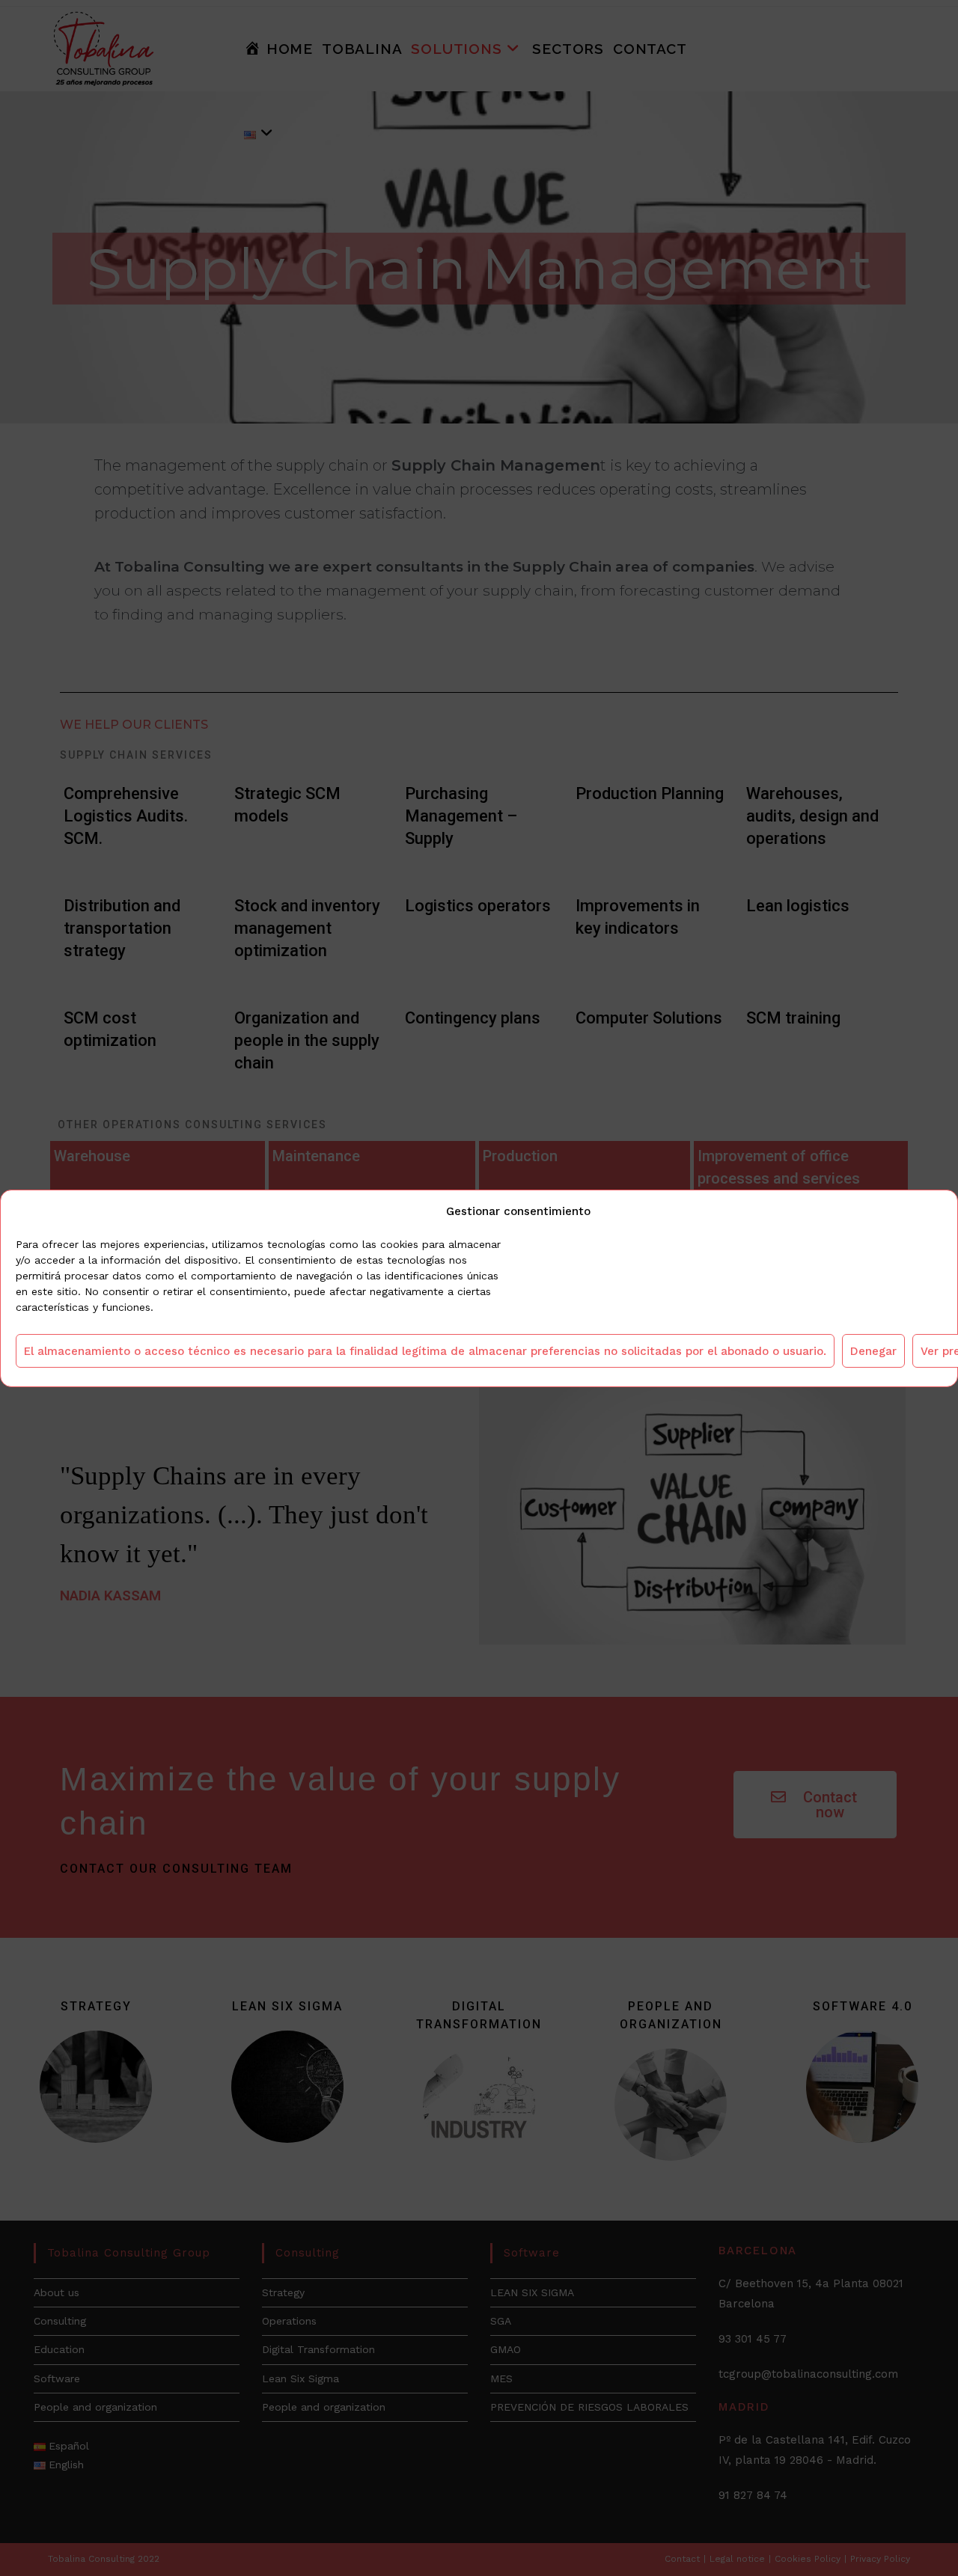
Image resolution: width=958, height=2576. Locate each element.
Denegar (873, 1350)
